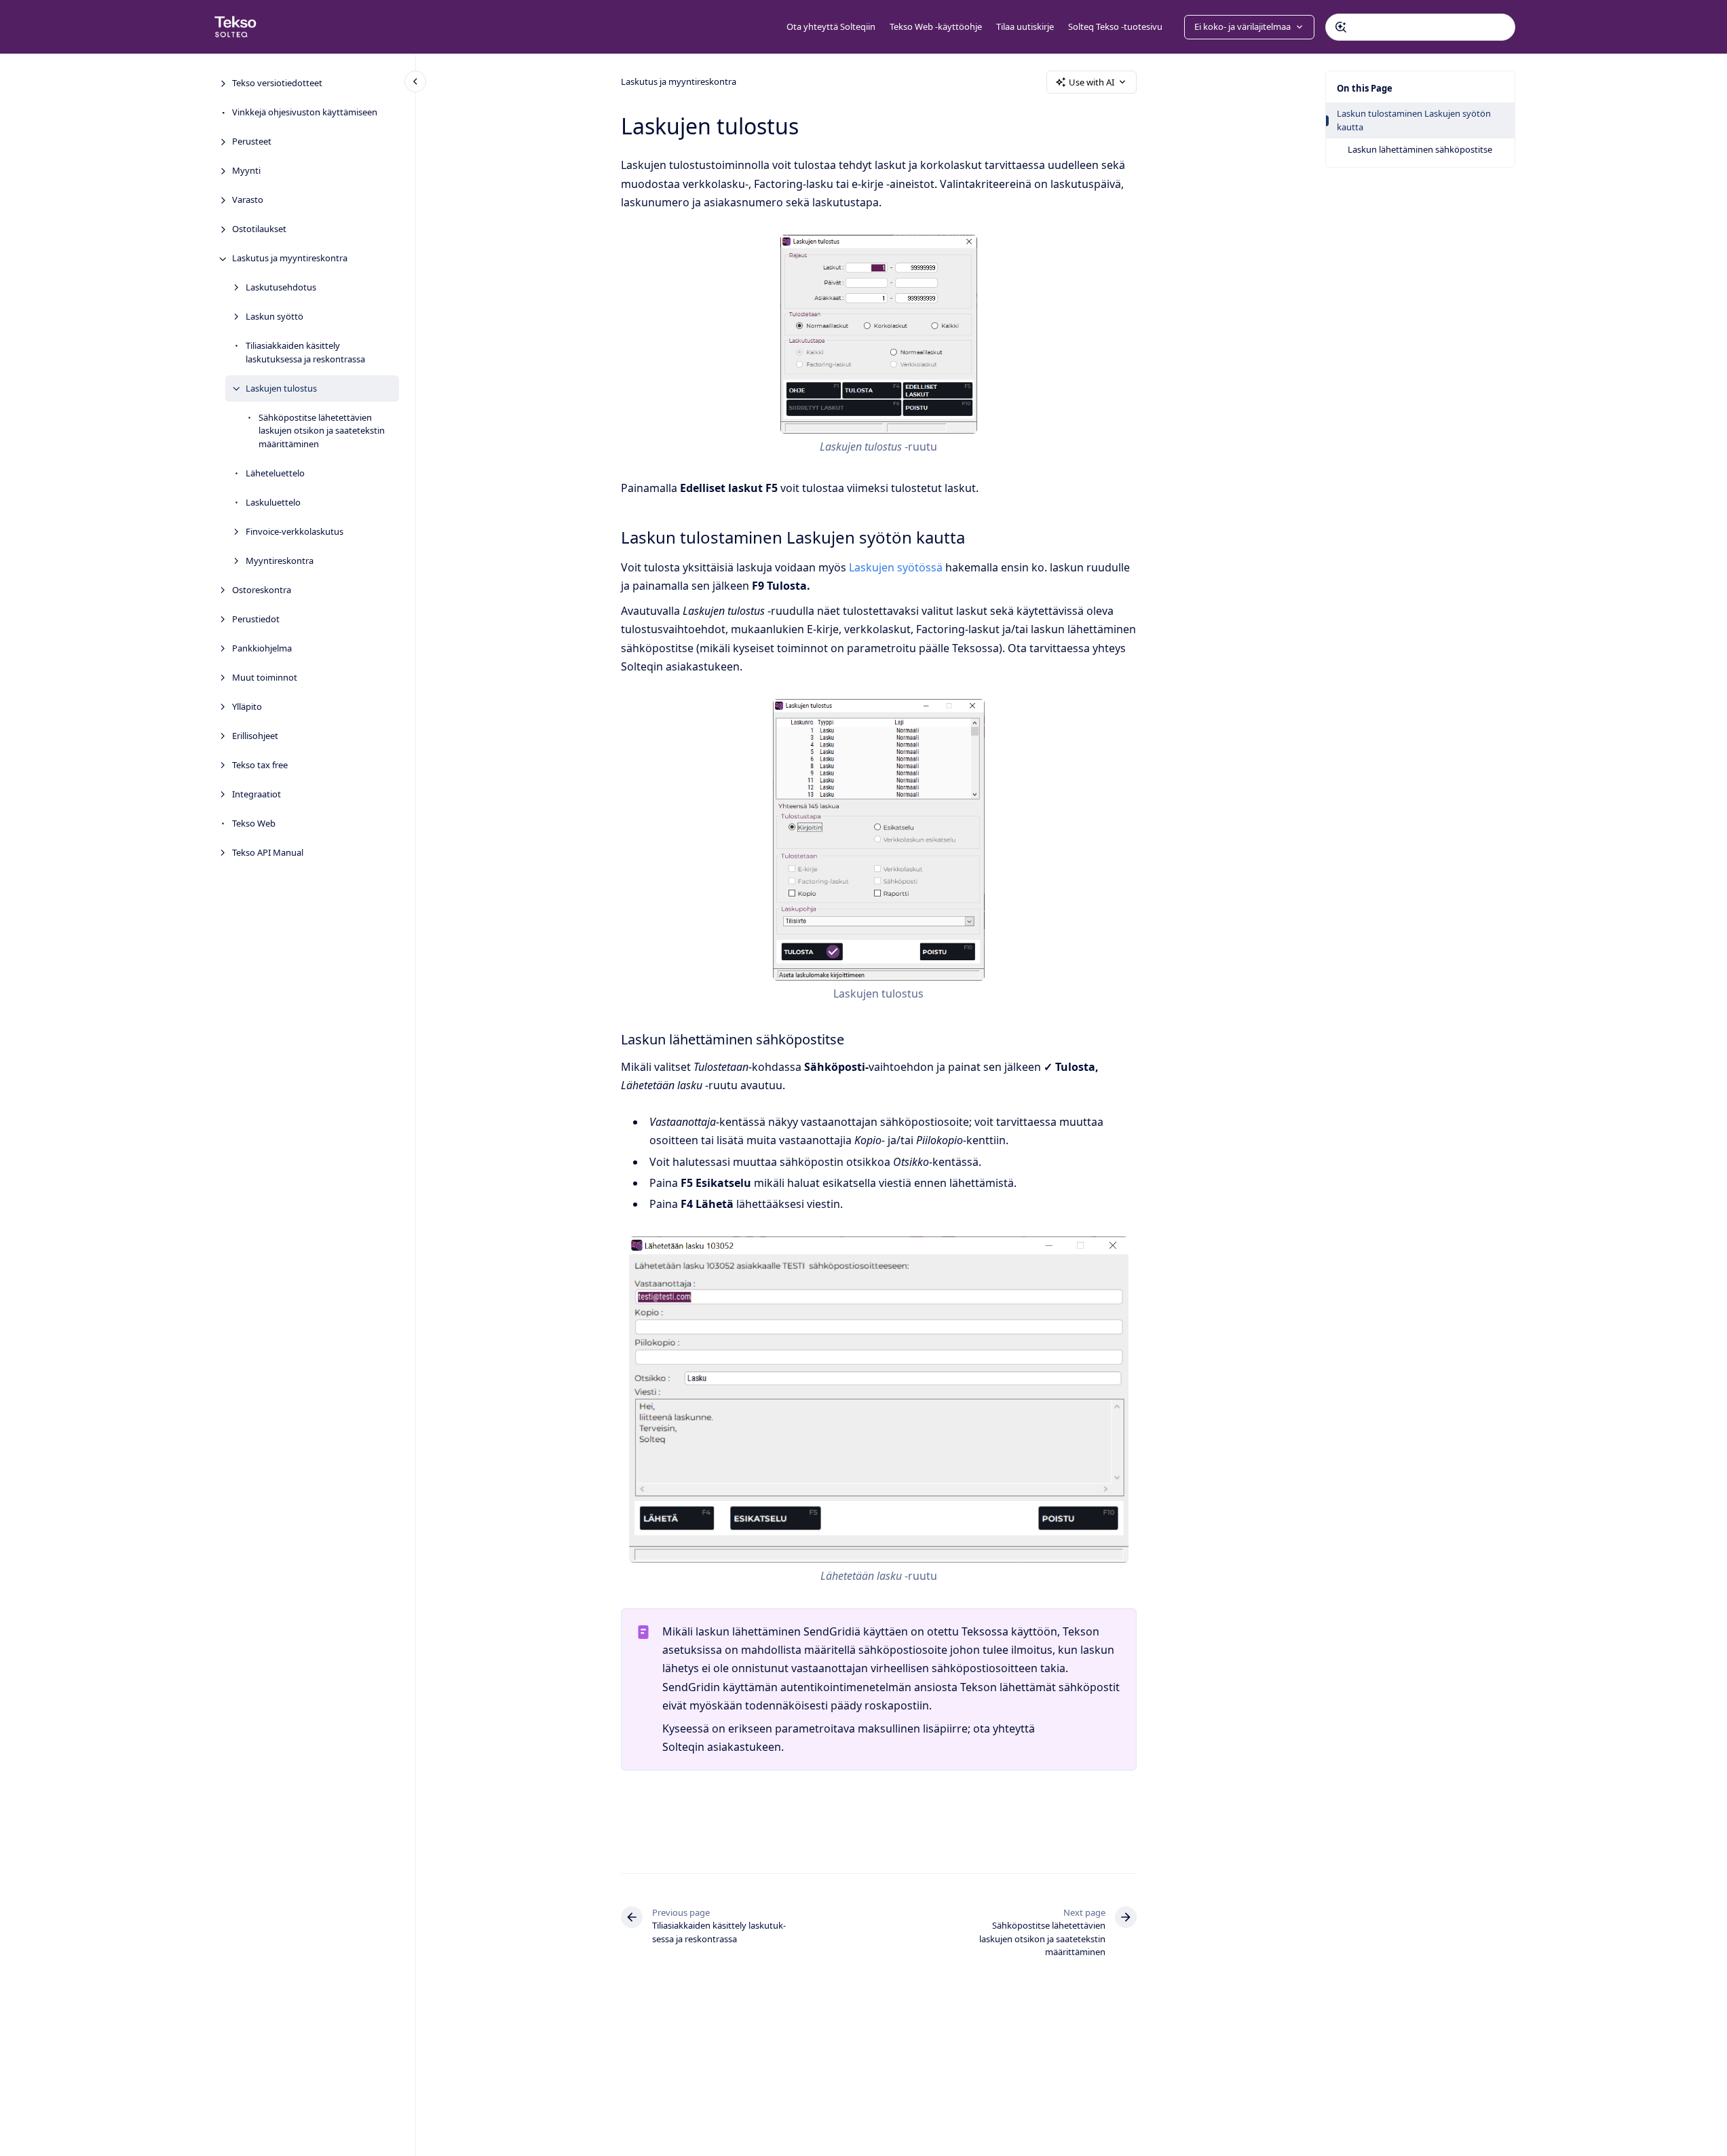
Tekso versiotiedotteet (277, 83)
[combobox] (1420, 27)
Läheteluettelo (275, 473)
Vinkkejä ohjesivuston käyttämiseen (305, 113)
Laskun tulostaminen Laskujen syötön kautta (1414, 120)
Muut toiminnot (265, 677)
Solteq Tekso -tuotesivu (1115, 26)
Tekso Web (254, 823)
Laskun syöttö (274, 317)
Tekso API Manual (268, 852)
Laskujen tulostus (281, 388)
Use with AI (1092, 82)
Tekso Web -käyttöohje (936, 26)
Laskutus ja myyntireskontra (290, 259)
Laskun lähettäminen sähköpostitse (1420, 149)
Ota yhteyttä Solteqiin (831, 26)
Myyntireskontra (280, 561)
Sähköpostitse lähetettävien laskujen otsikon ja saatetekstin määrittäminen (322, 431)
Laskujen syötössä (896, 567)
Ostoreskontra (262, 590)
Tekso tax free (260, 765)
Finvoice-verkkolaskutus (295, 531)
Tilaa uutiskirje (1025, 26)
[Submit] (1341, 27)
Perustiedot (256, 619)
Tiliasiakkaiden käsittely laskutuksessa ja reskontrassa (305, 353)
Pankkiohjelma (262, 648)
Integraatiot (257, 794)
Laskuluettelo (273, 502)
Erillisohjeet (255, 736)
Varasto (248, 200)
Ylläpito (247, 706)
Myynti (246, 171)
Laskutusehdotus (281, 288)
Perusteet (252, 142)
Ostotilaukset (259, 229)
